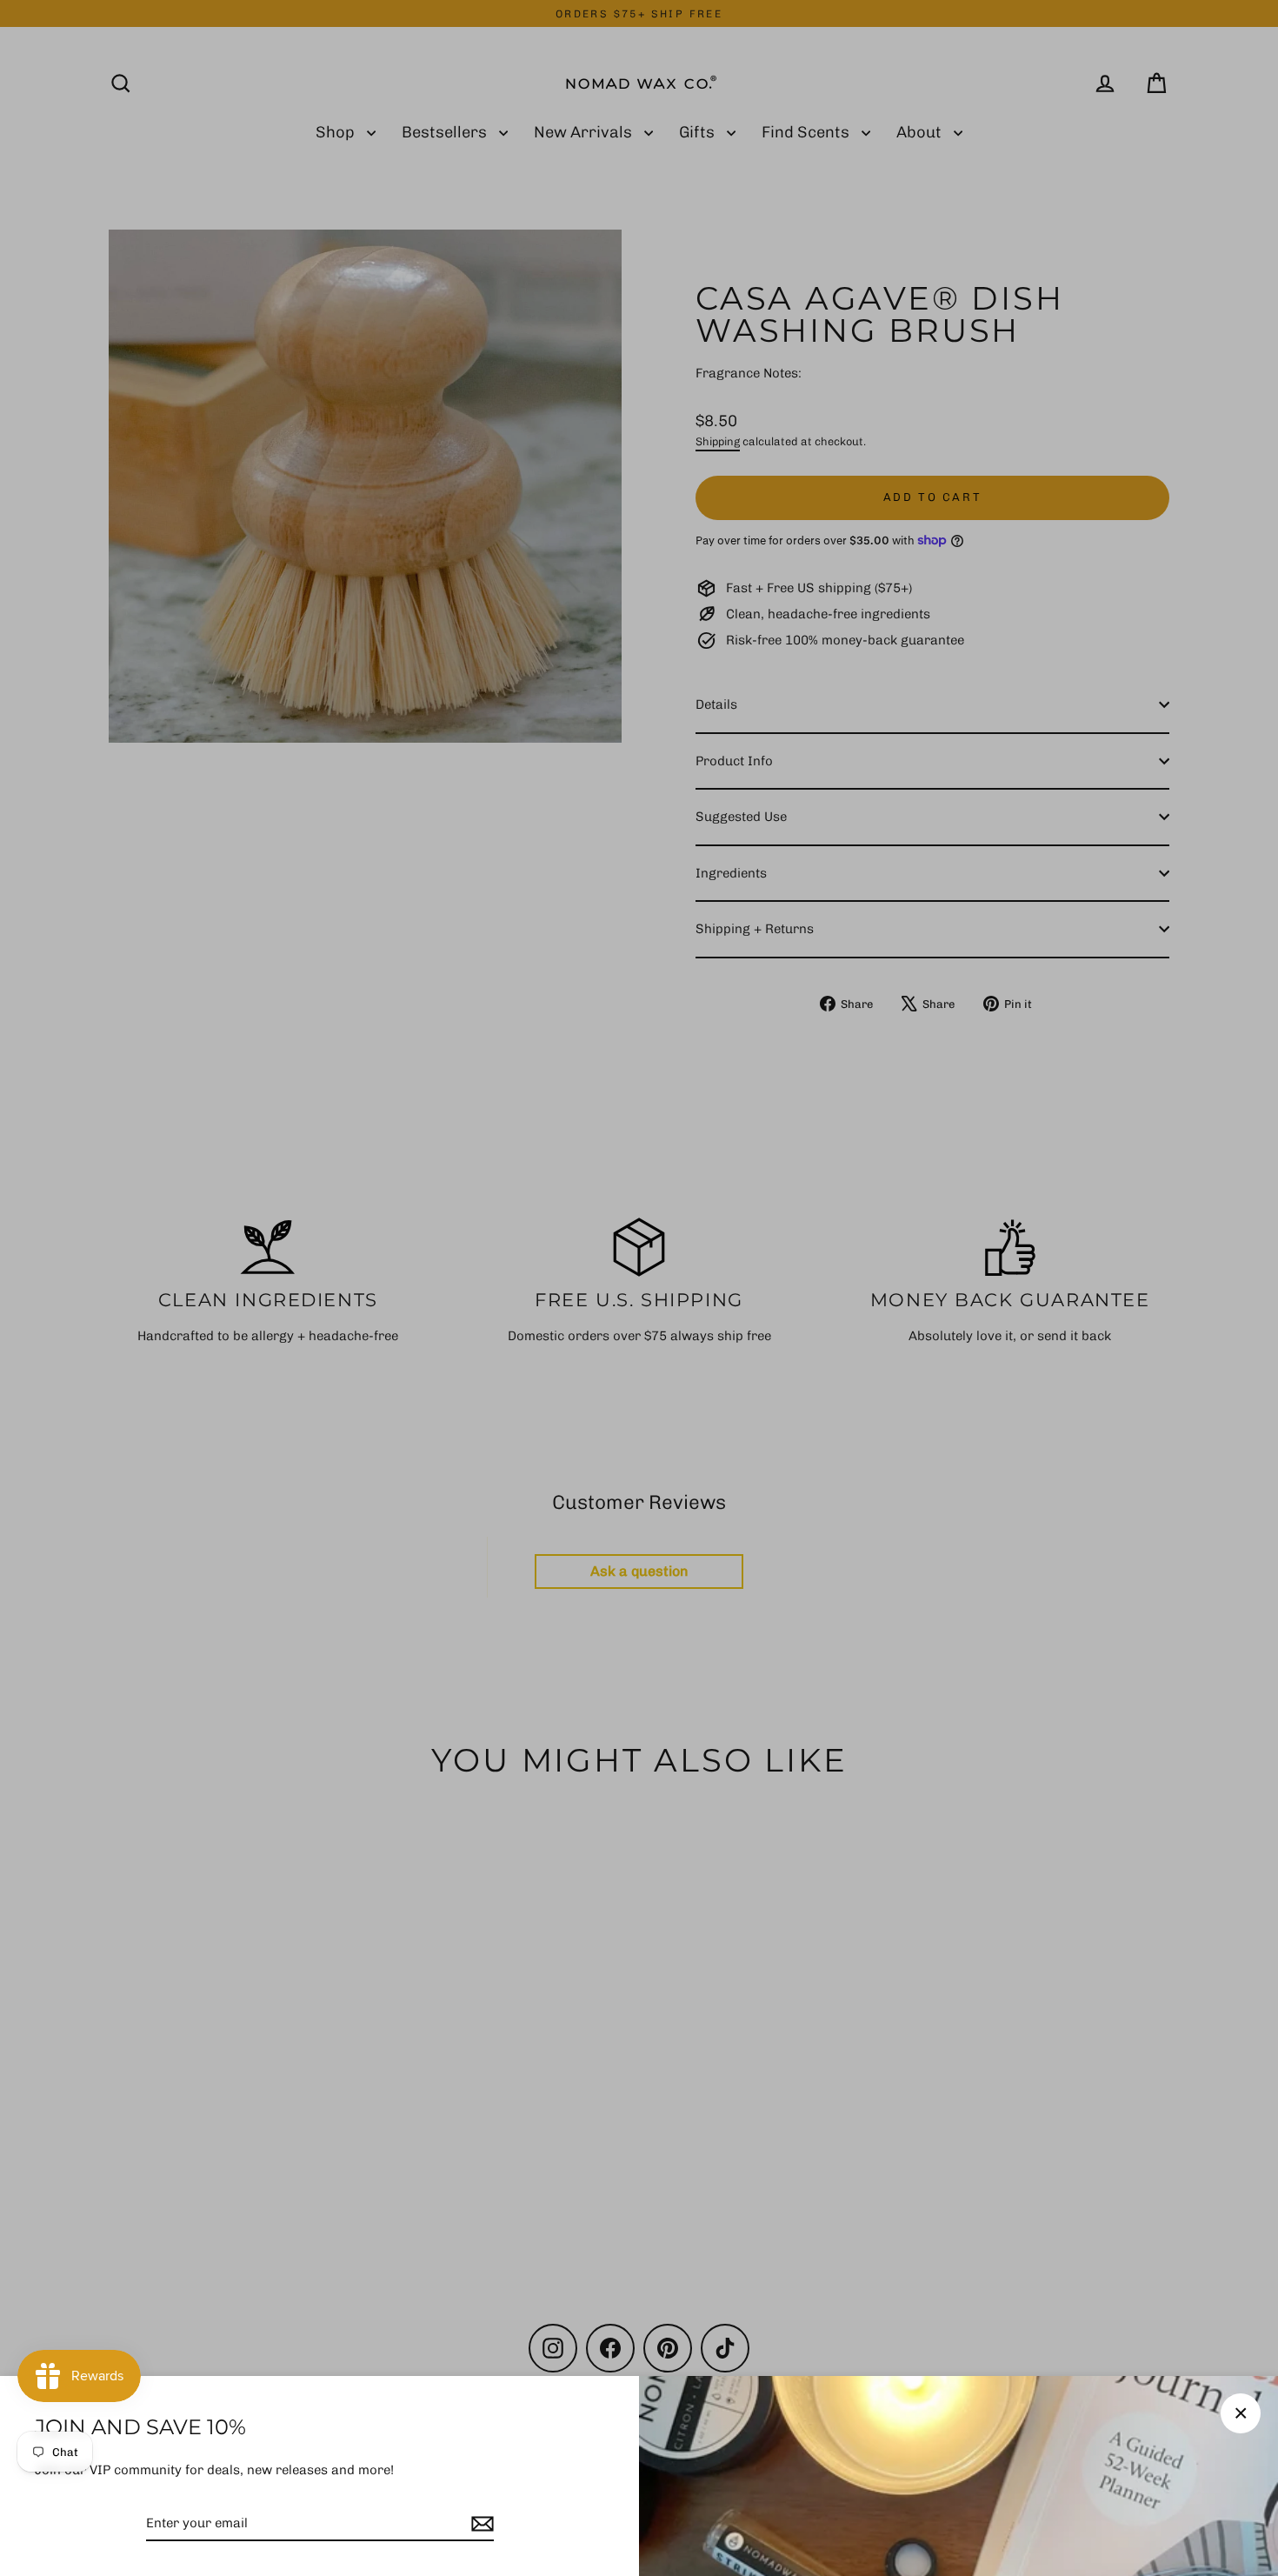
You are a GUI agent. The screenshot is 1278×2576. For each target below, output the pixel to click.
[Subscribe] (480, 2524)
